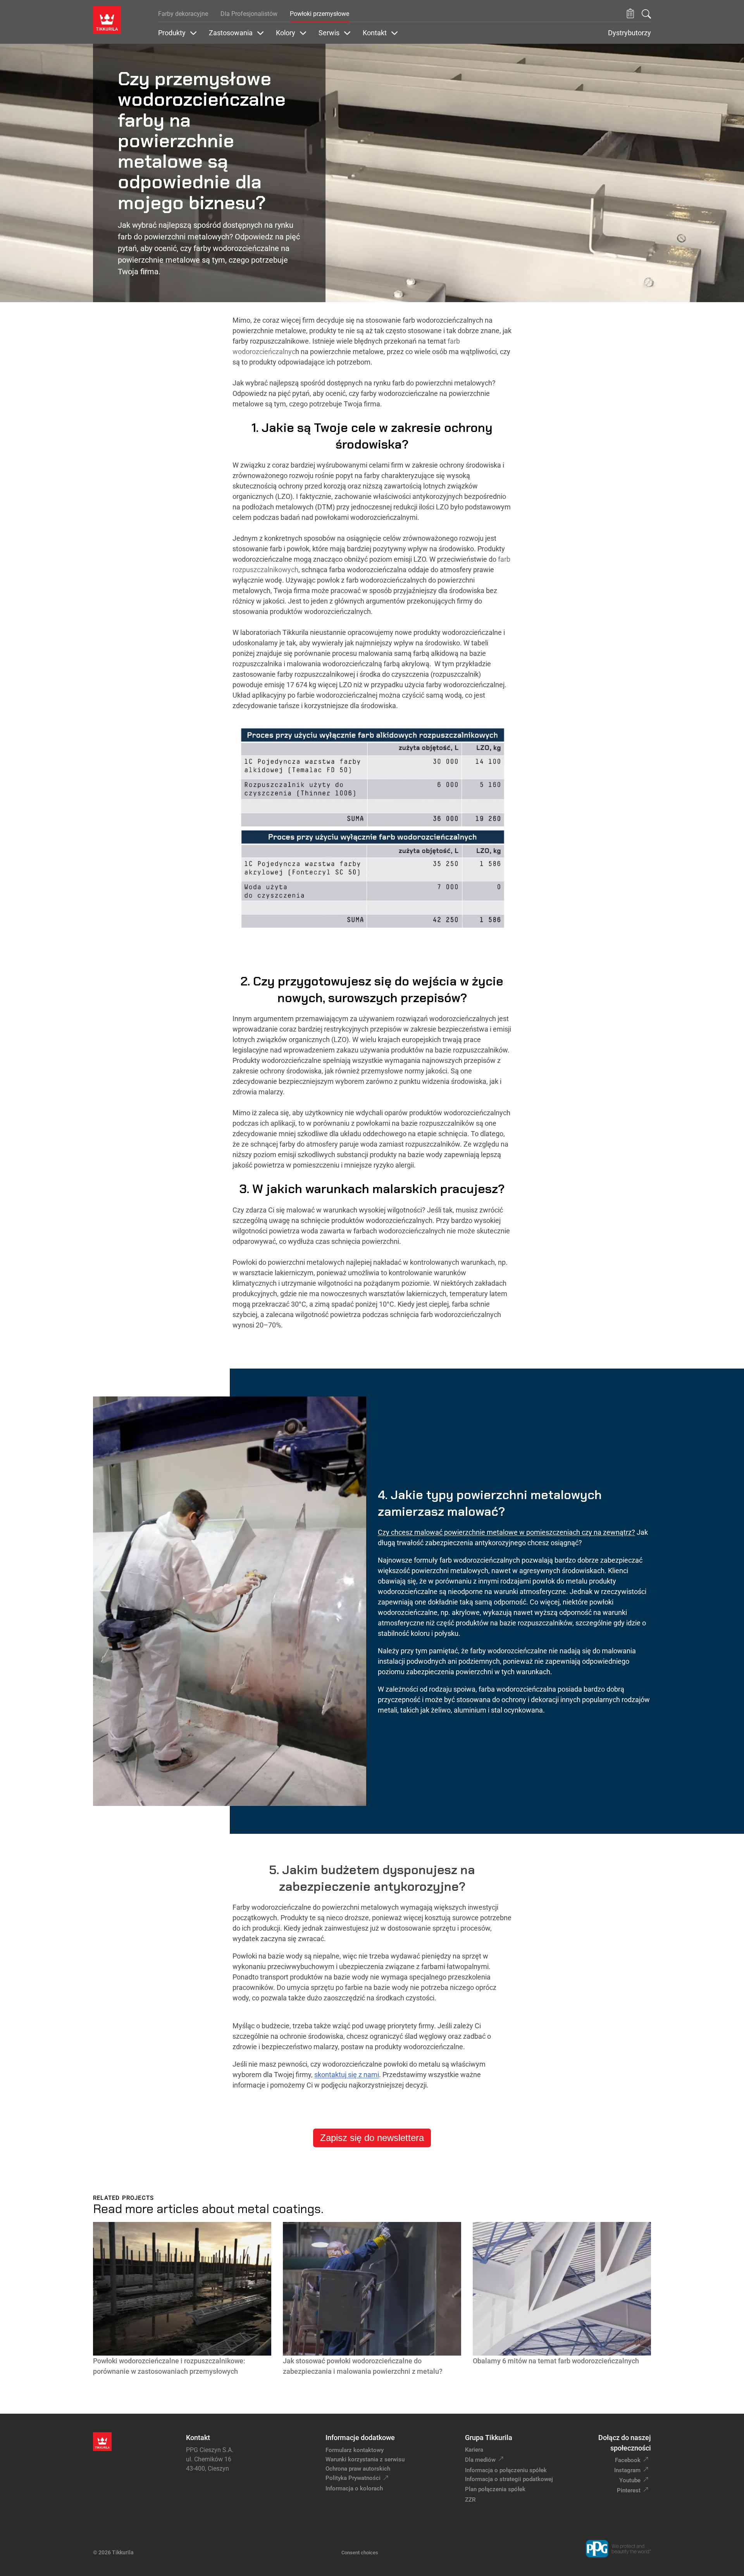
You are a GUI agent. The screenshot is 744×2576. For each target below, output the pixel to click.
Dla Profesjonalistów (249, 14)
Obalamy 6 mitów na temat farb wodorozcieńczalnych (556, 2361)
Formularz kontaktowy (355, 2450)
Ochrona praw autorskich (358, 2469)
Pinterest (629, 2490)
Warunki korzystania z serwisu (365, 2459)
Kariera (474, 2450)
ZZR (470, 2500)
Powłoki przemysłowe (319, 14)
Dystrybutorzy (629, 33)
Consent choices (360, 2553)
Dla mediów (480, 2460)
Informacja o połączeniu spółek (506, 2470)
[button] (630, 14)
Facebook (628, 2460)
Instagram (627, 2470)
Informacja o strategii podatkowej (509, 2479)
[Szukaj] (646, 14)
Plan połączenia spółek (495, 2489)
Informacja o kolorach (354, 2488)
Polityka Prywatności (353, 2478)
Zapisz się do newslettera (372, 2138)
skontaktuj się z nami (347, 2075)
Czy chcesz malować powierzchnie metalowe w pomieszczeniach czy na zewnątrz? (506, 1532)
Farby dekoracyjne (183, 14)
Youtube (630, 2480)
